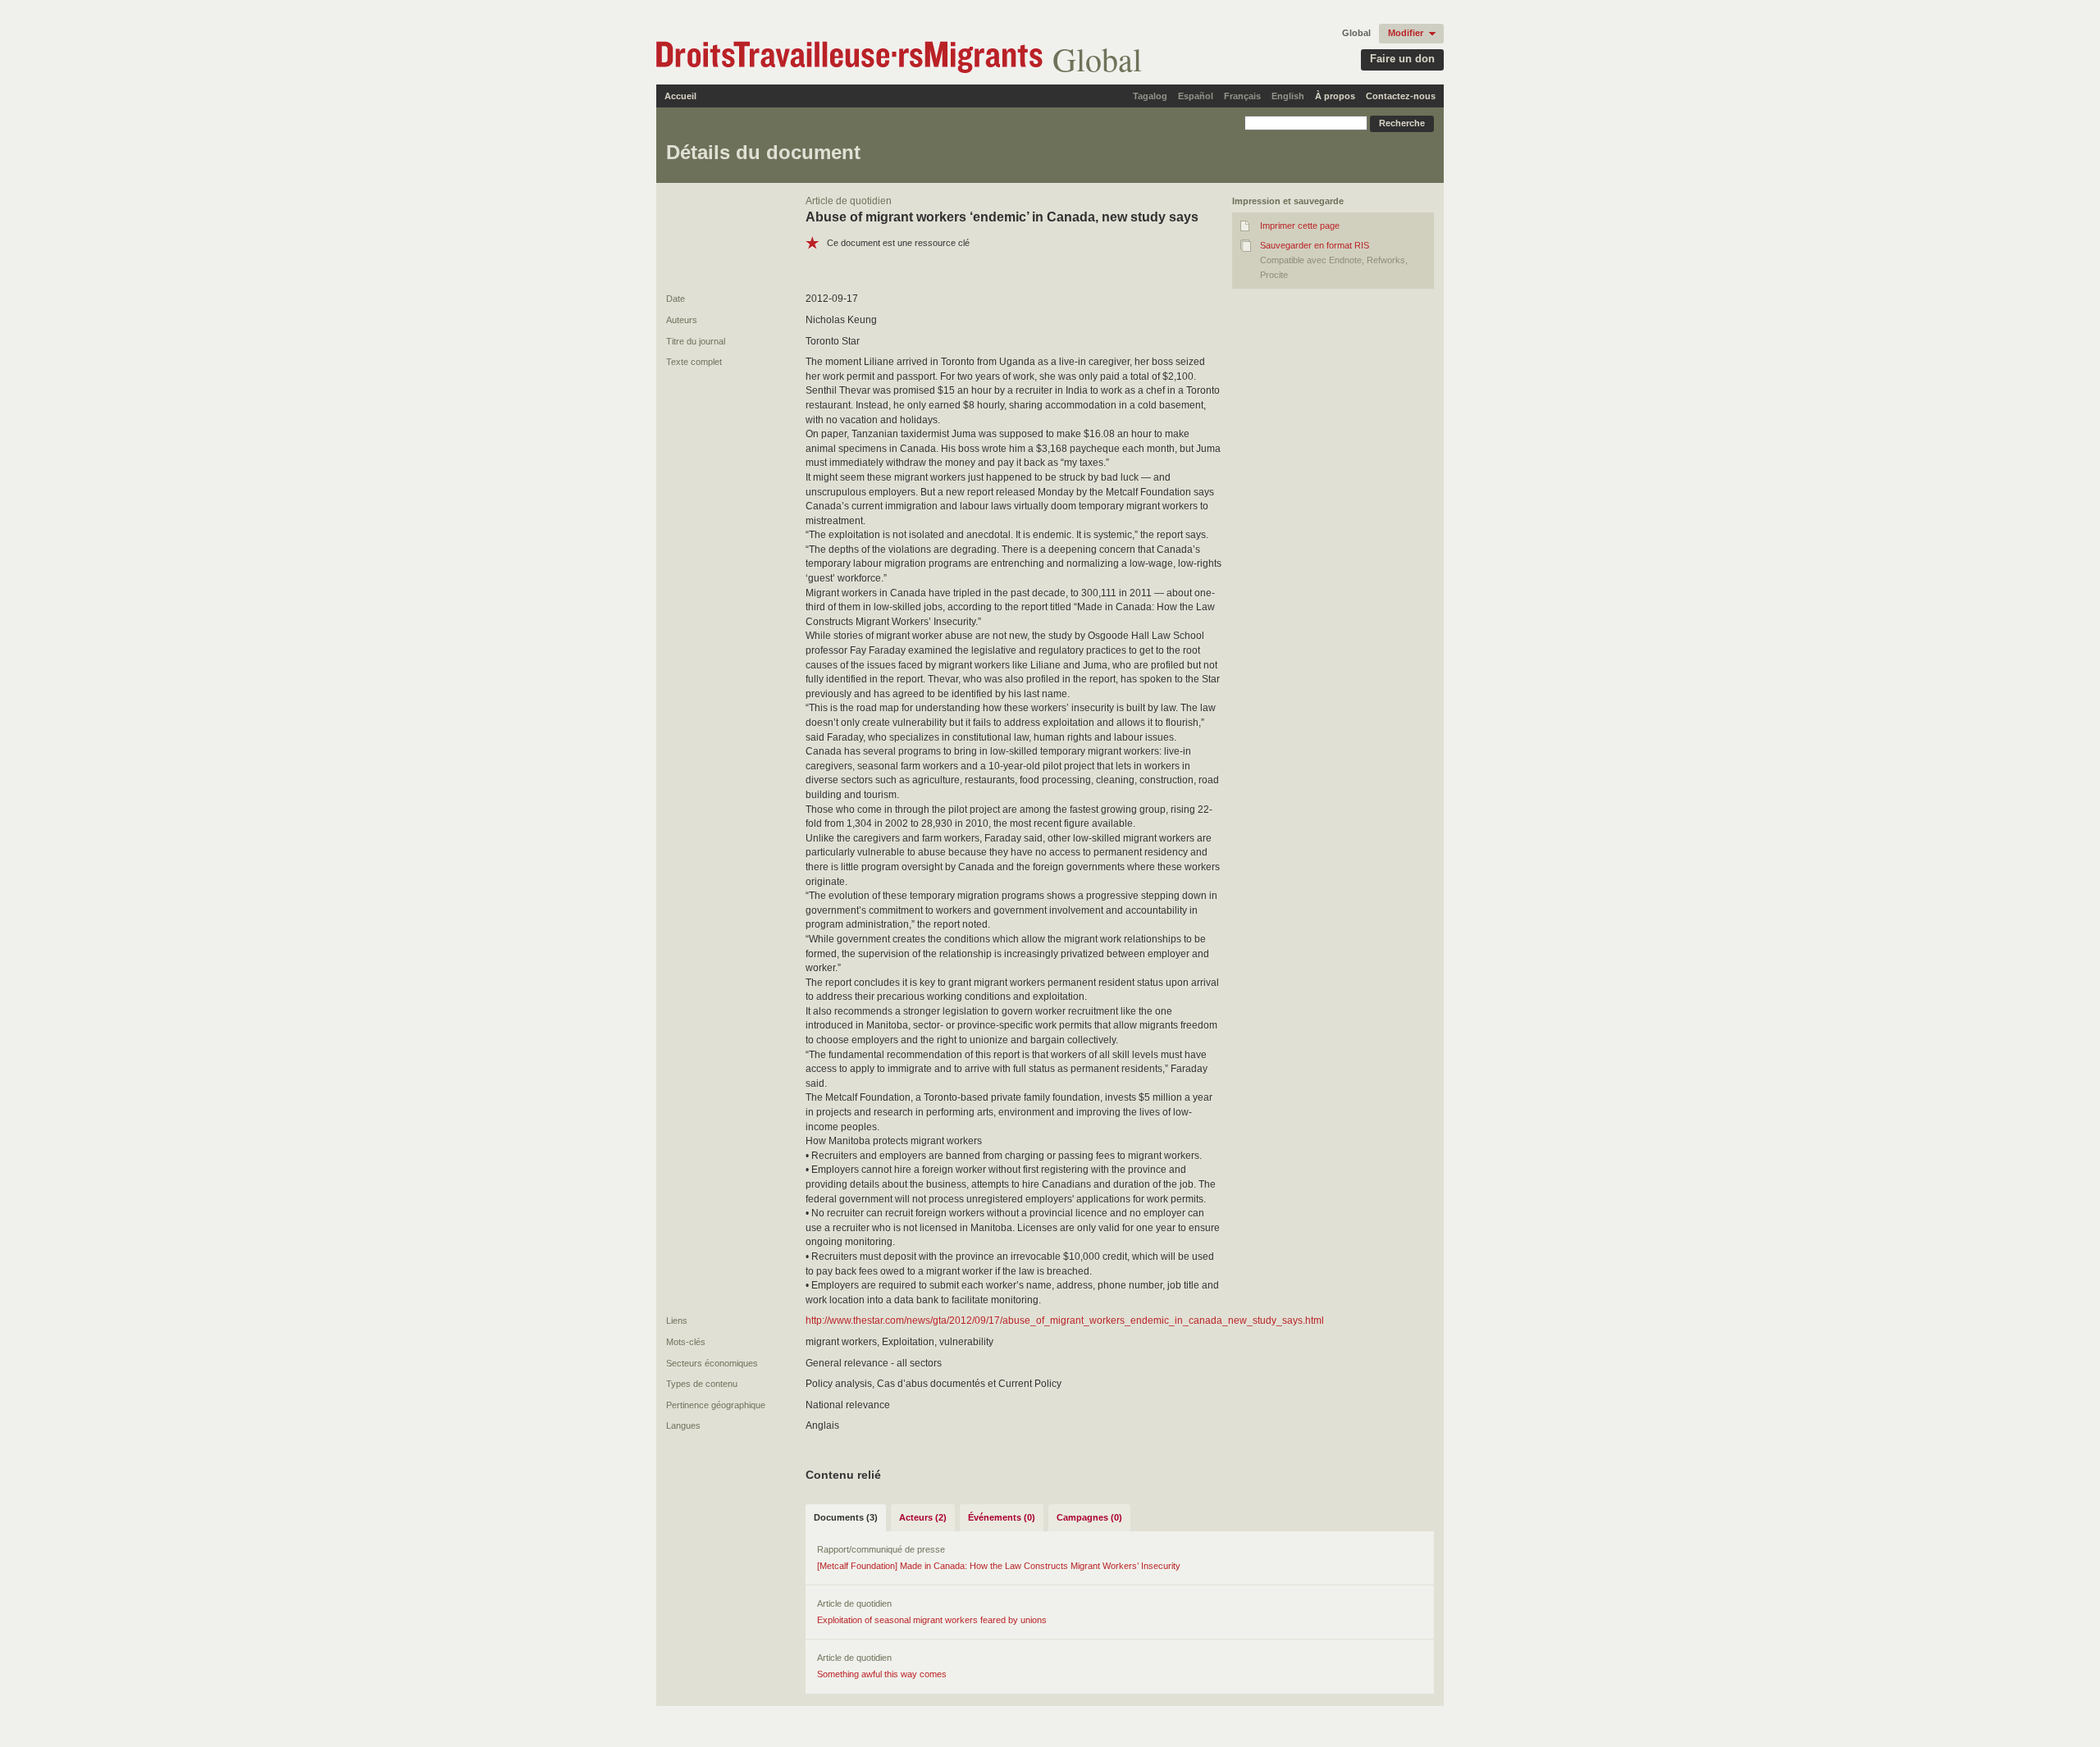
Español (1196, 96)
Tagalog (1150, 96)
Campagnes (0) (1089, 1517)
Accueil (680, 96)
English (1288, 96)
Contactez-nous (1401, 96)
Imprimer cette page (1300, 226)
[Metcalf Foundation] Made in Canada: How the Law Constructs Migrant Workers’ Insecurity (999, 1566)
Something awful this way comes (882, 1674)
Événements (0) (1002, 1517)
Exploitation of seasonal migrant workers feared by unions (932, 1620)
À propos (1335, 96)
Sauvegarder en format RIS (1315, 245)
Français (1242, 96)
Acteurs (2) (923, 1517)
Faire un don (1402, 59)
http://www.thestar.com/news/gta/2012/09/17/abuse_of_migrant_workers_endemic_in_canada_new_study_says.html (1065, 1321)
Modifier (1406, 33)
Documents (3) (846, 1517)
